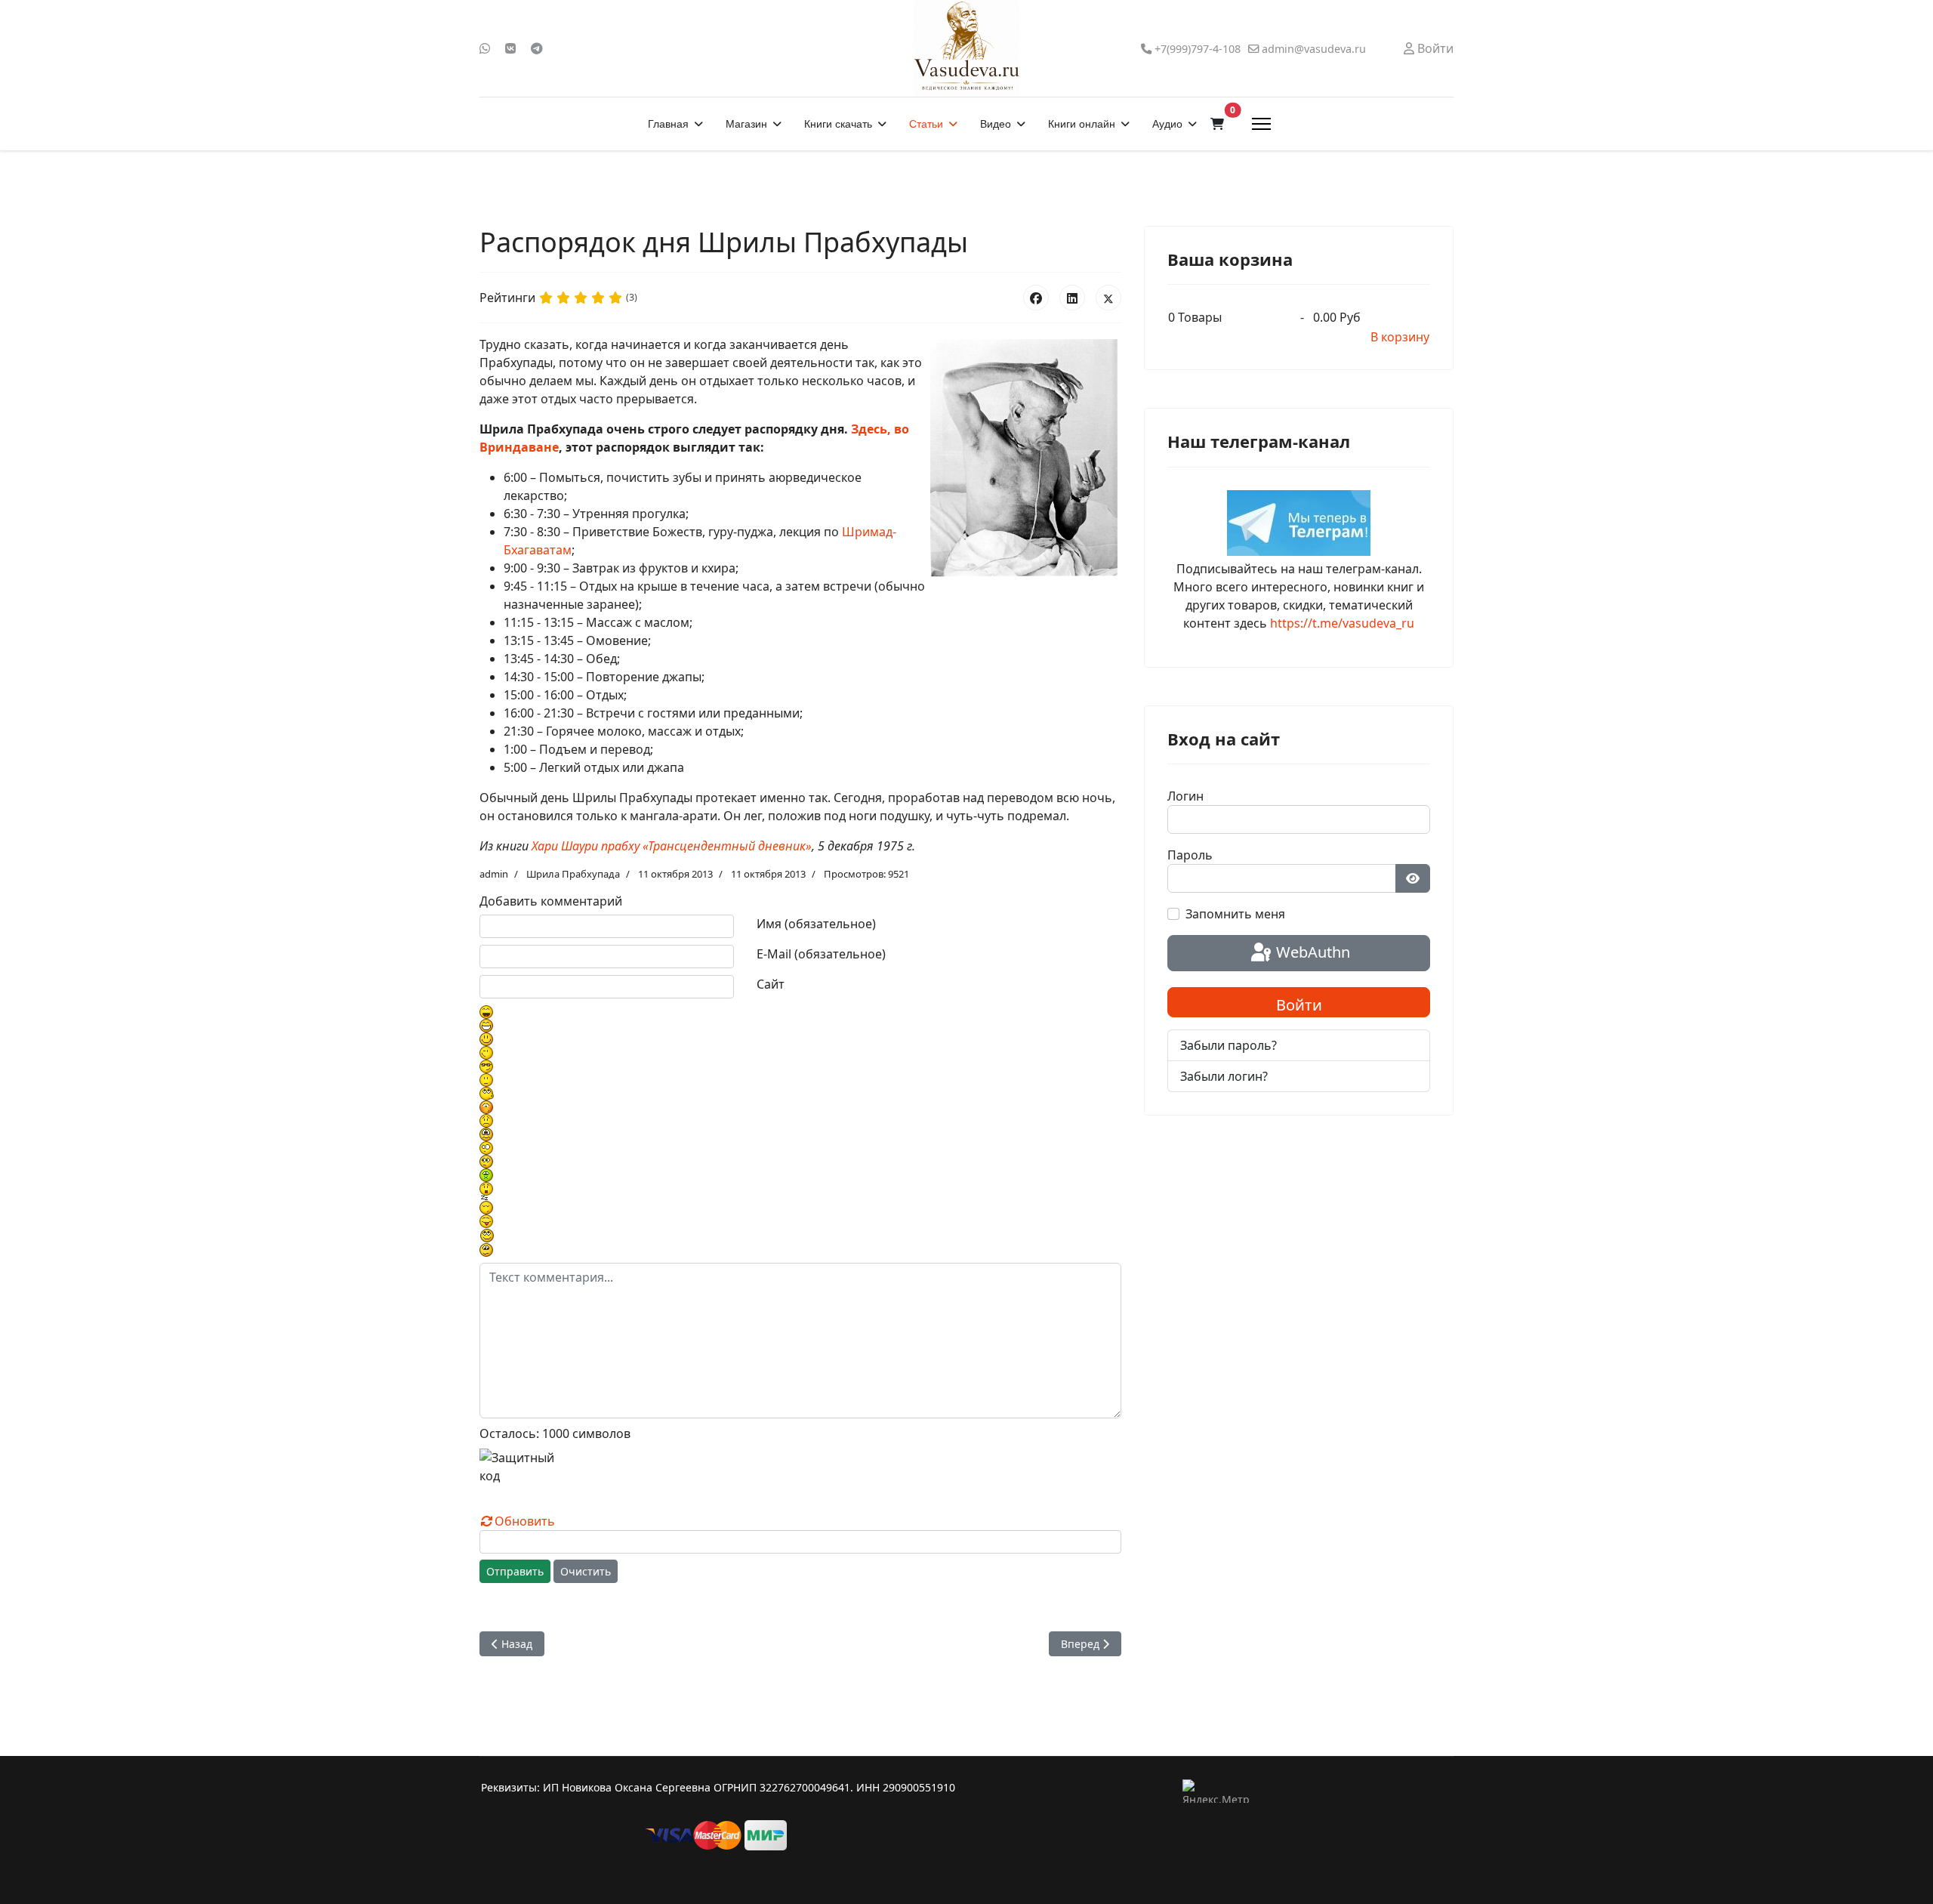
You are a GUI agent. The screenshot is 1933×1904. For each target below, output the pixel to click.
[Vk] (510, 48)
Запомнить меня (1235, 914)
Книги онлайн (1082, 124)
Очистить (586, 1571)
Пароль (1190, 855)
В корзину (1400, 337)
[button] (1217, 124)
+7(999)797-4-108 (1198, 49)
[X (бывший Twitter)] (1108, 298)
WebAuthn (1311, 952)
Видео (996, 124)
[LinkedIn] (1072, 298)
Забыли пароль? (1229, 1045)
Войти (1299, 1005)
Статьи (926, 124)
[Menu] (1261, 124)
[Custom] (537, 48)
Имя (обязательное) (816, 924)
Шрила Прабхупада (573, 874)
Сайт (771, 984)
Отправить (515, 1571)
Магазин (746, 124)
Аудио (1167, 124)
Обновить (525, 1521)
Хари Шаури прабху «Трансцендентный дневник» (672, 846)
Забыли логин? (1224, 1076)
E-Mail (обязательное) (821, 954)
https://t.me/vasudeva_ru (1342, 623)
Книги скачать (838, 124)
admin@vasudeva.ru (1314, 49)
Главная (668, 124)
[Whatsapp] (485, 48)
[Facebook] (1036, 298)
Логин (1185, 796)
